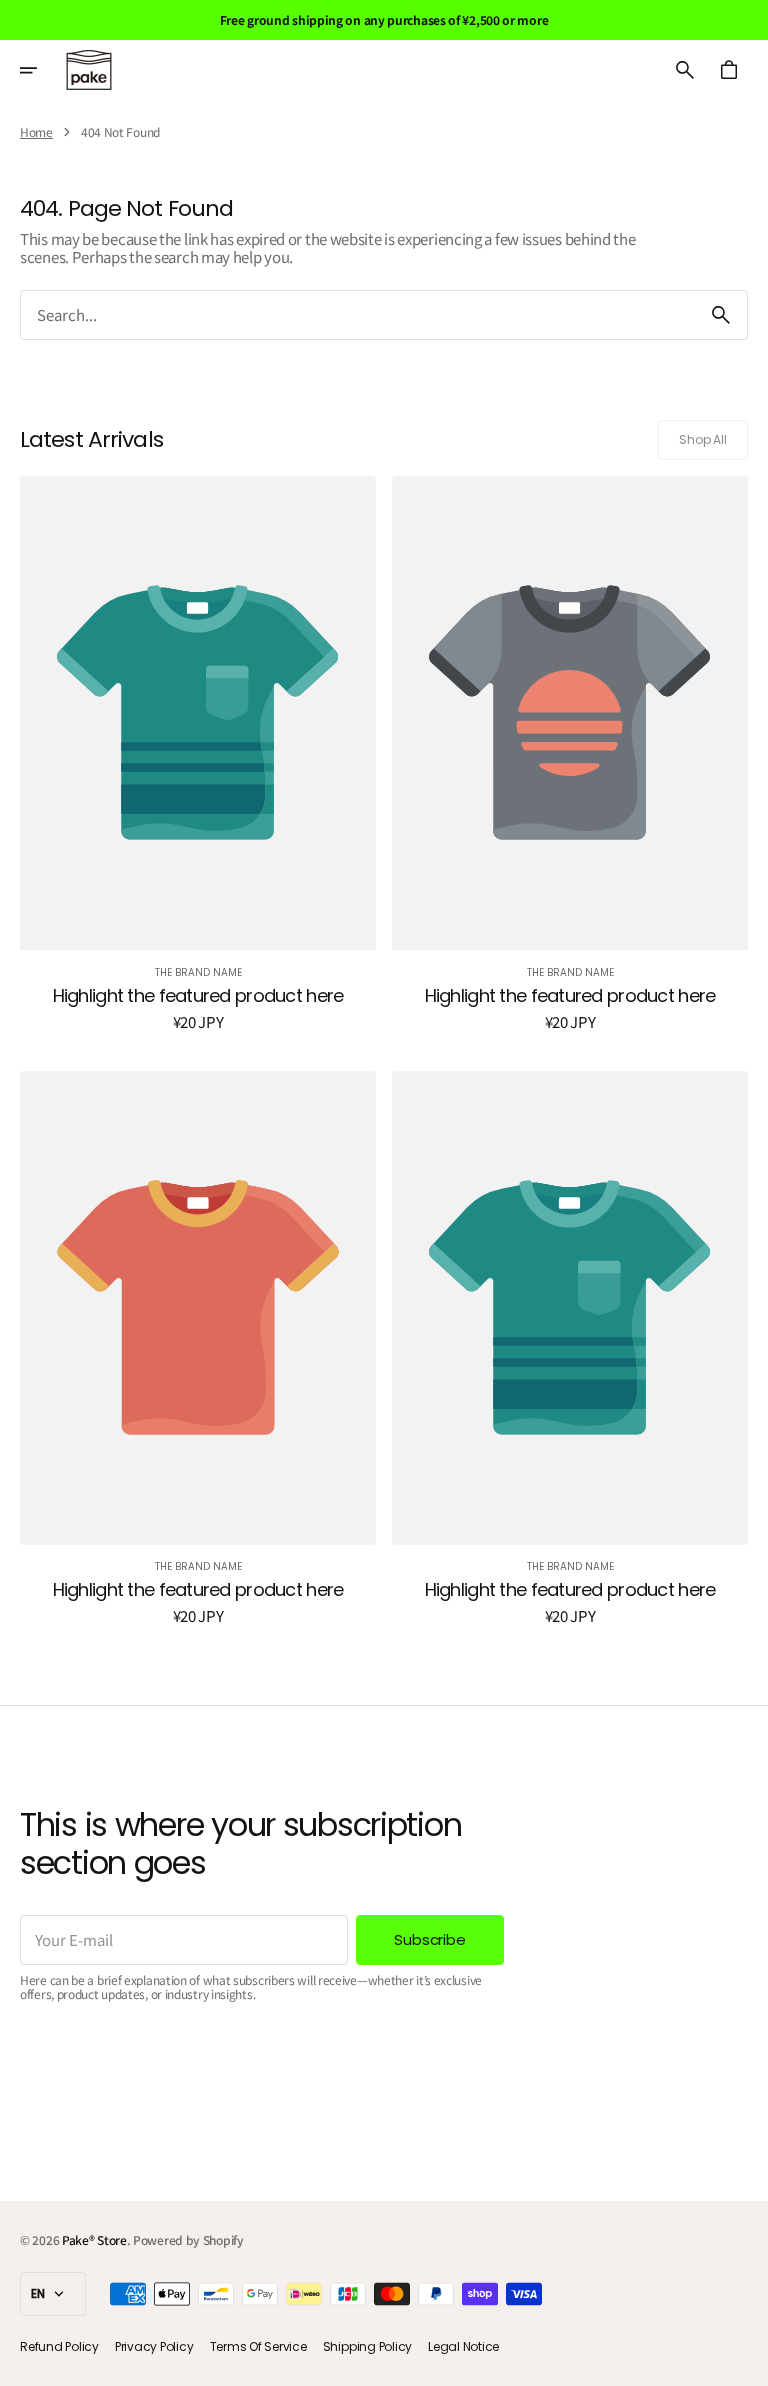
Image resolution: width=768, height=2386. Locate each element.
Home (36, 132)
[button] (42, 70)
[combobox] (358, 315)
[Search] (721, 315)
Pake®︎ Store (94, 2239)
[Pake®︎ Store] (89, 70)
